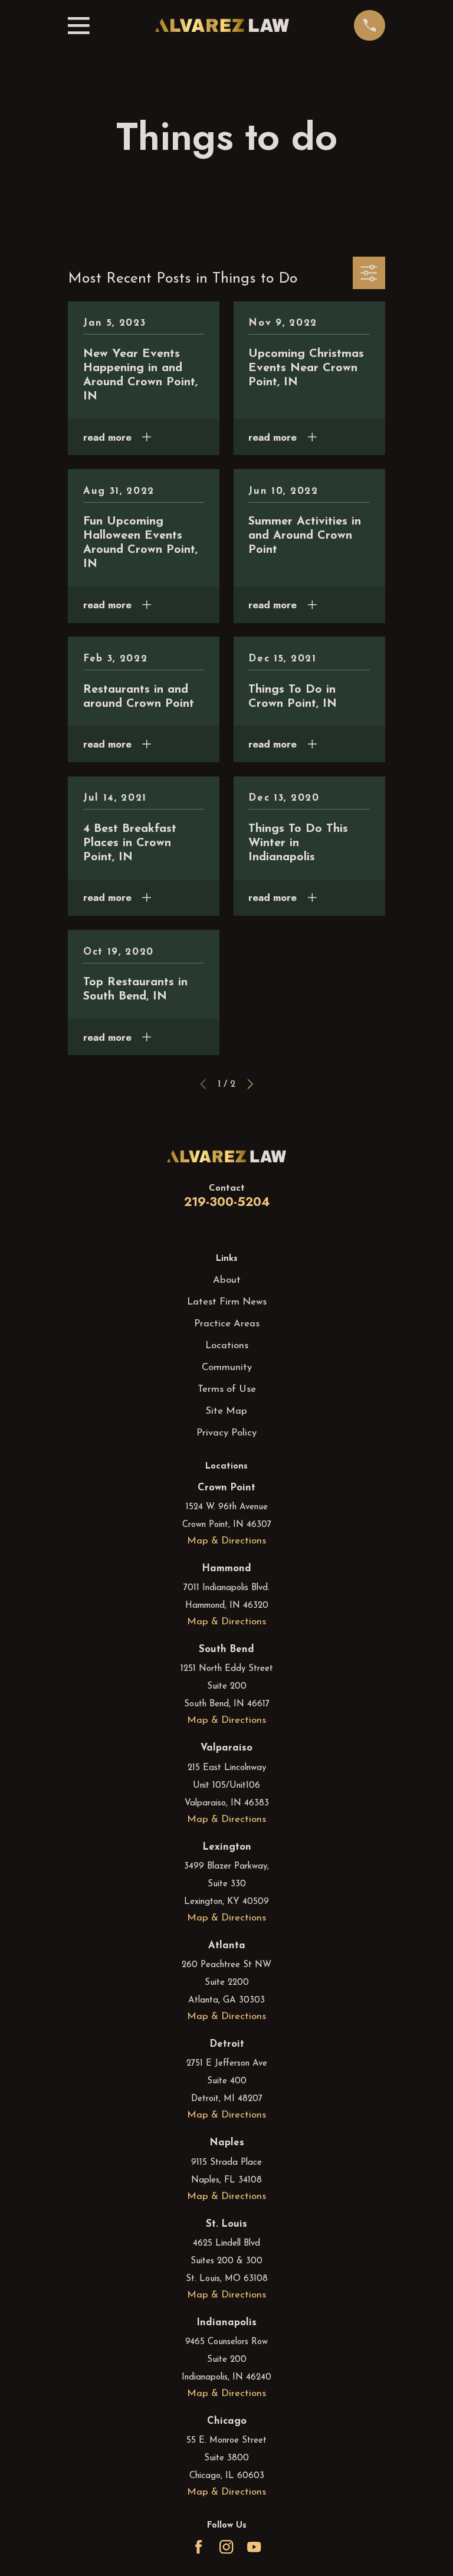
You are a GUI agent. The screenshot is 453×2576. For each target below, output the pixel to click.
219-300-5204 (227, 1202)
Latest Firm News (227, 1302)
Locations (227, 1346)
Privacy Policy (226, 1433)
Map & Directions (226, 1541)
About (227, 1280)
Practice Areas (227, 1324)
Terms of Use (227, 1389)
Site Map (226, 1411)
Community (227, 1367)
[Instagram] (226, 2547)
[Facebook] (198, 2547)
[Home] (222, 25)
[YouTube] (254, 2547)
